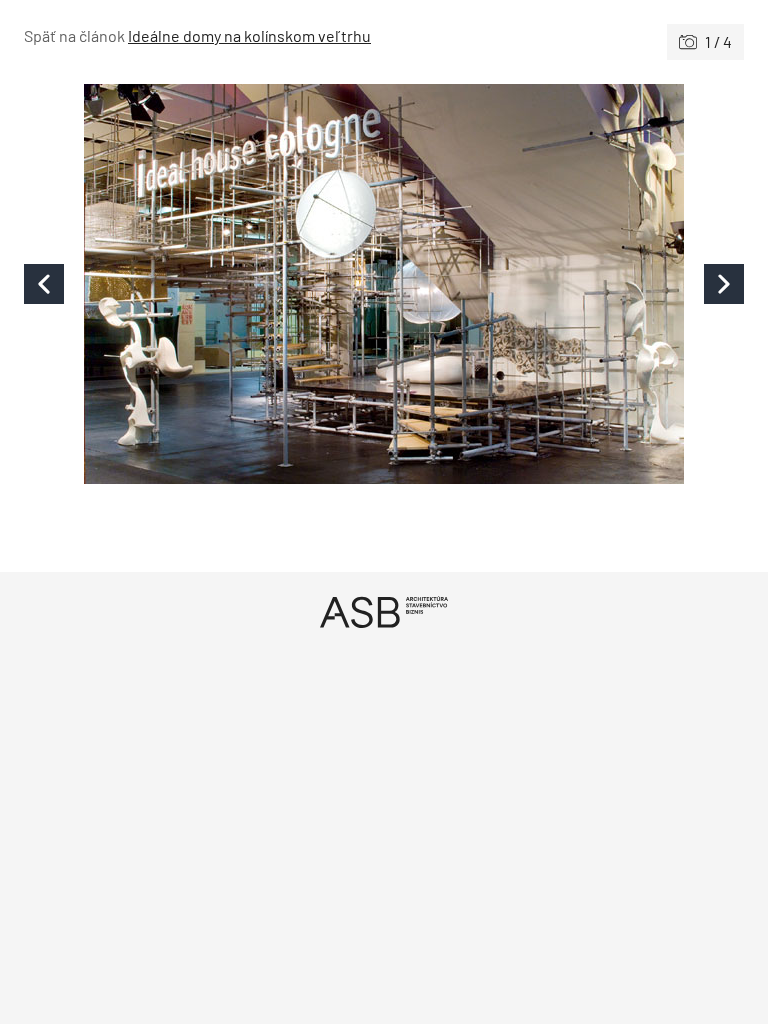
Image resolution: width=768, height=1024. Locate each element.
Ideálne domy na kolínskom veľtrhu (249, 35)
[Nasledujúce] (564, 284)
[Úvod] (384, 611)
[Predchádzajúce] (204, 284)
